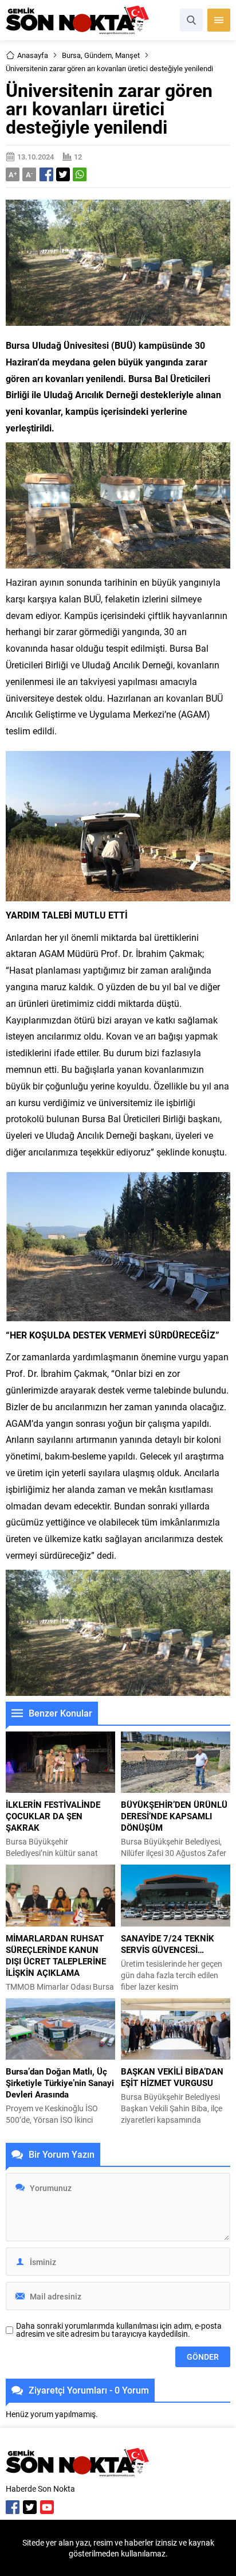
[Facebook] (13, 2507)
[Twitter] (30, 2507)
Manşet (127, 55)
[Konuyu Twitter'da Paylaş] (63, 174)
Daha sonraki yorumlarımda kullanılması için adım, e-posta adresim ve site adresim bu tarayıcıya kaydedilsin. (119, 2330)
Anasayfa (33, 55)
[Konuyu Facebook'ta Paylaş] (46, 174)
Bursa (71, 55)
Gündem (98, 55)
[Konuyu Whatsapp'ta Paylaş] (80, 174)
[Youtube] (47, 2507)
